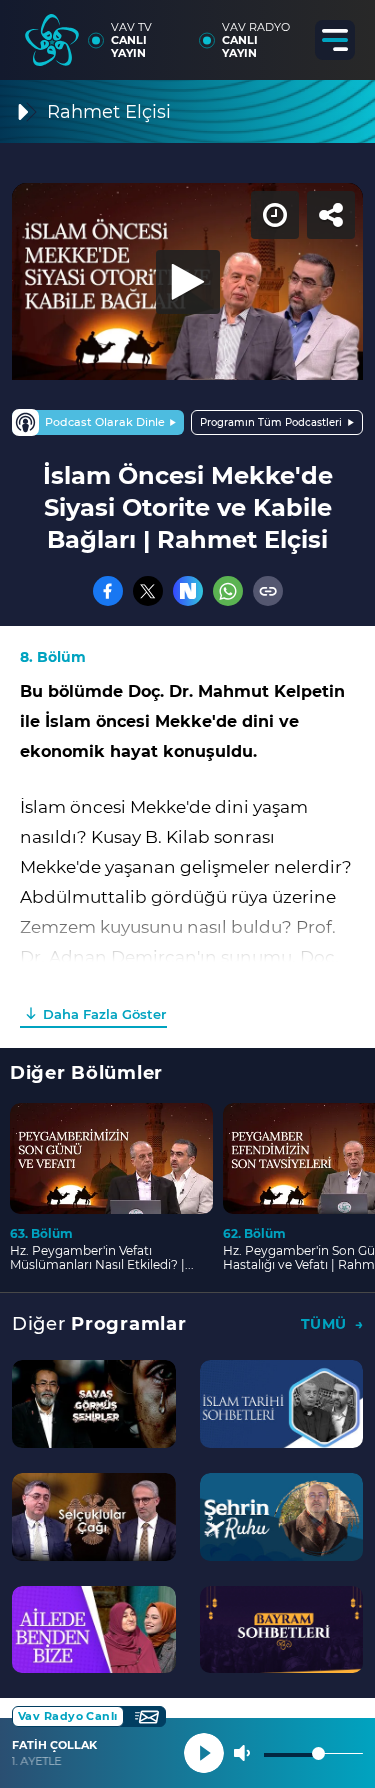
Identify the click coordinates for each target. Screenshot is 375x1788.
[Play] (188, 894)
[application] (187, 894)
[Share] (343, 32)
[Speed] (287, 32)
